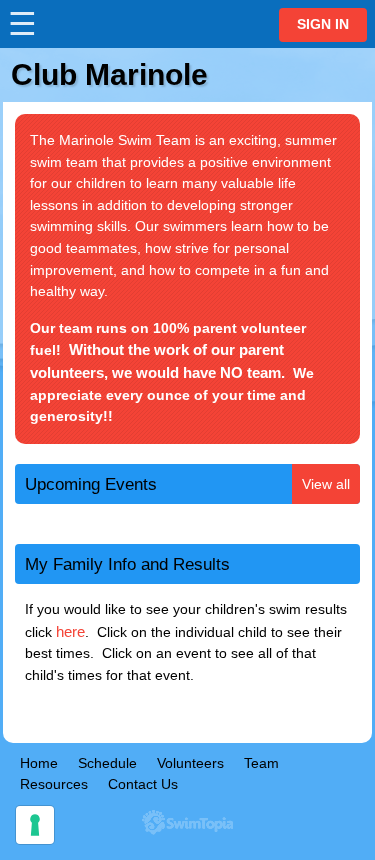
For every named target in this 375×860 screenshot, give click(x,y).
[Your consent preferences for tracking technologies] (35, 825)
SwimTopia (187, 822)
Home (39, 763)
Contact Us (143, 784)
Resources (54, 784)
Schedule (107, 763)
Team (261, 763)
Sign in (323, 24)
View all (326, 484)
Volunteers (190, 763)
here (70, 631)
